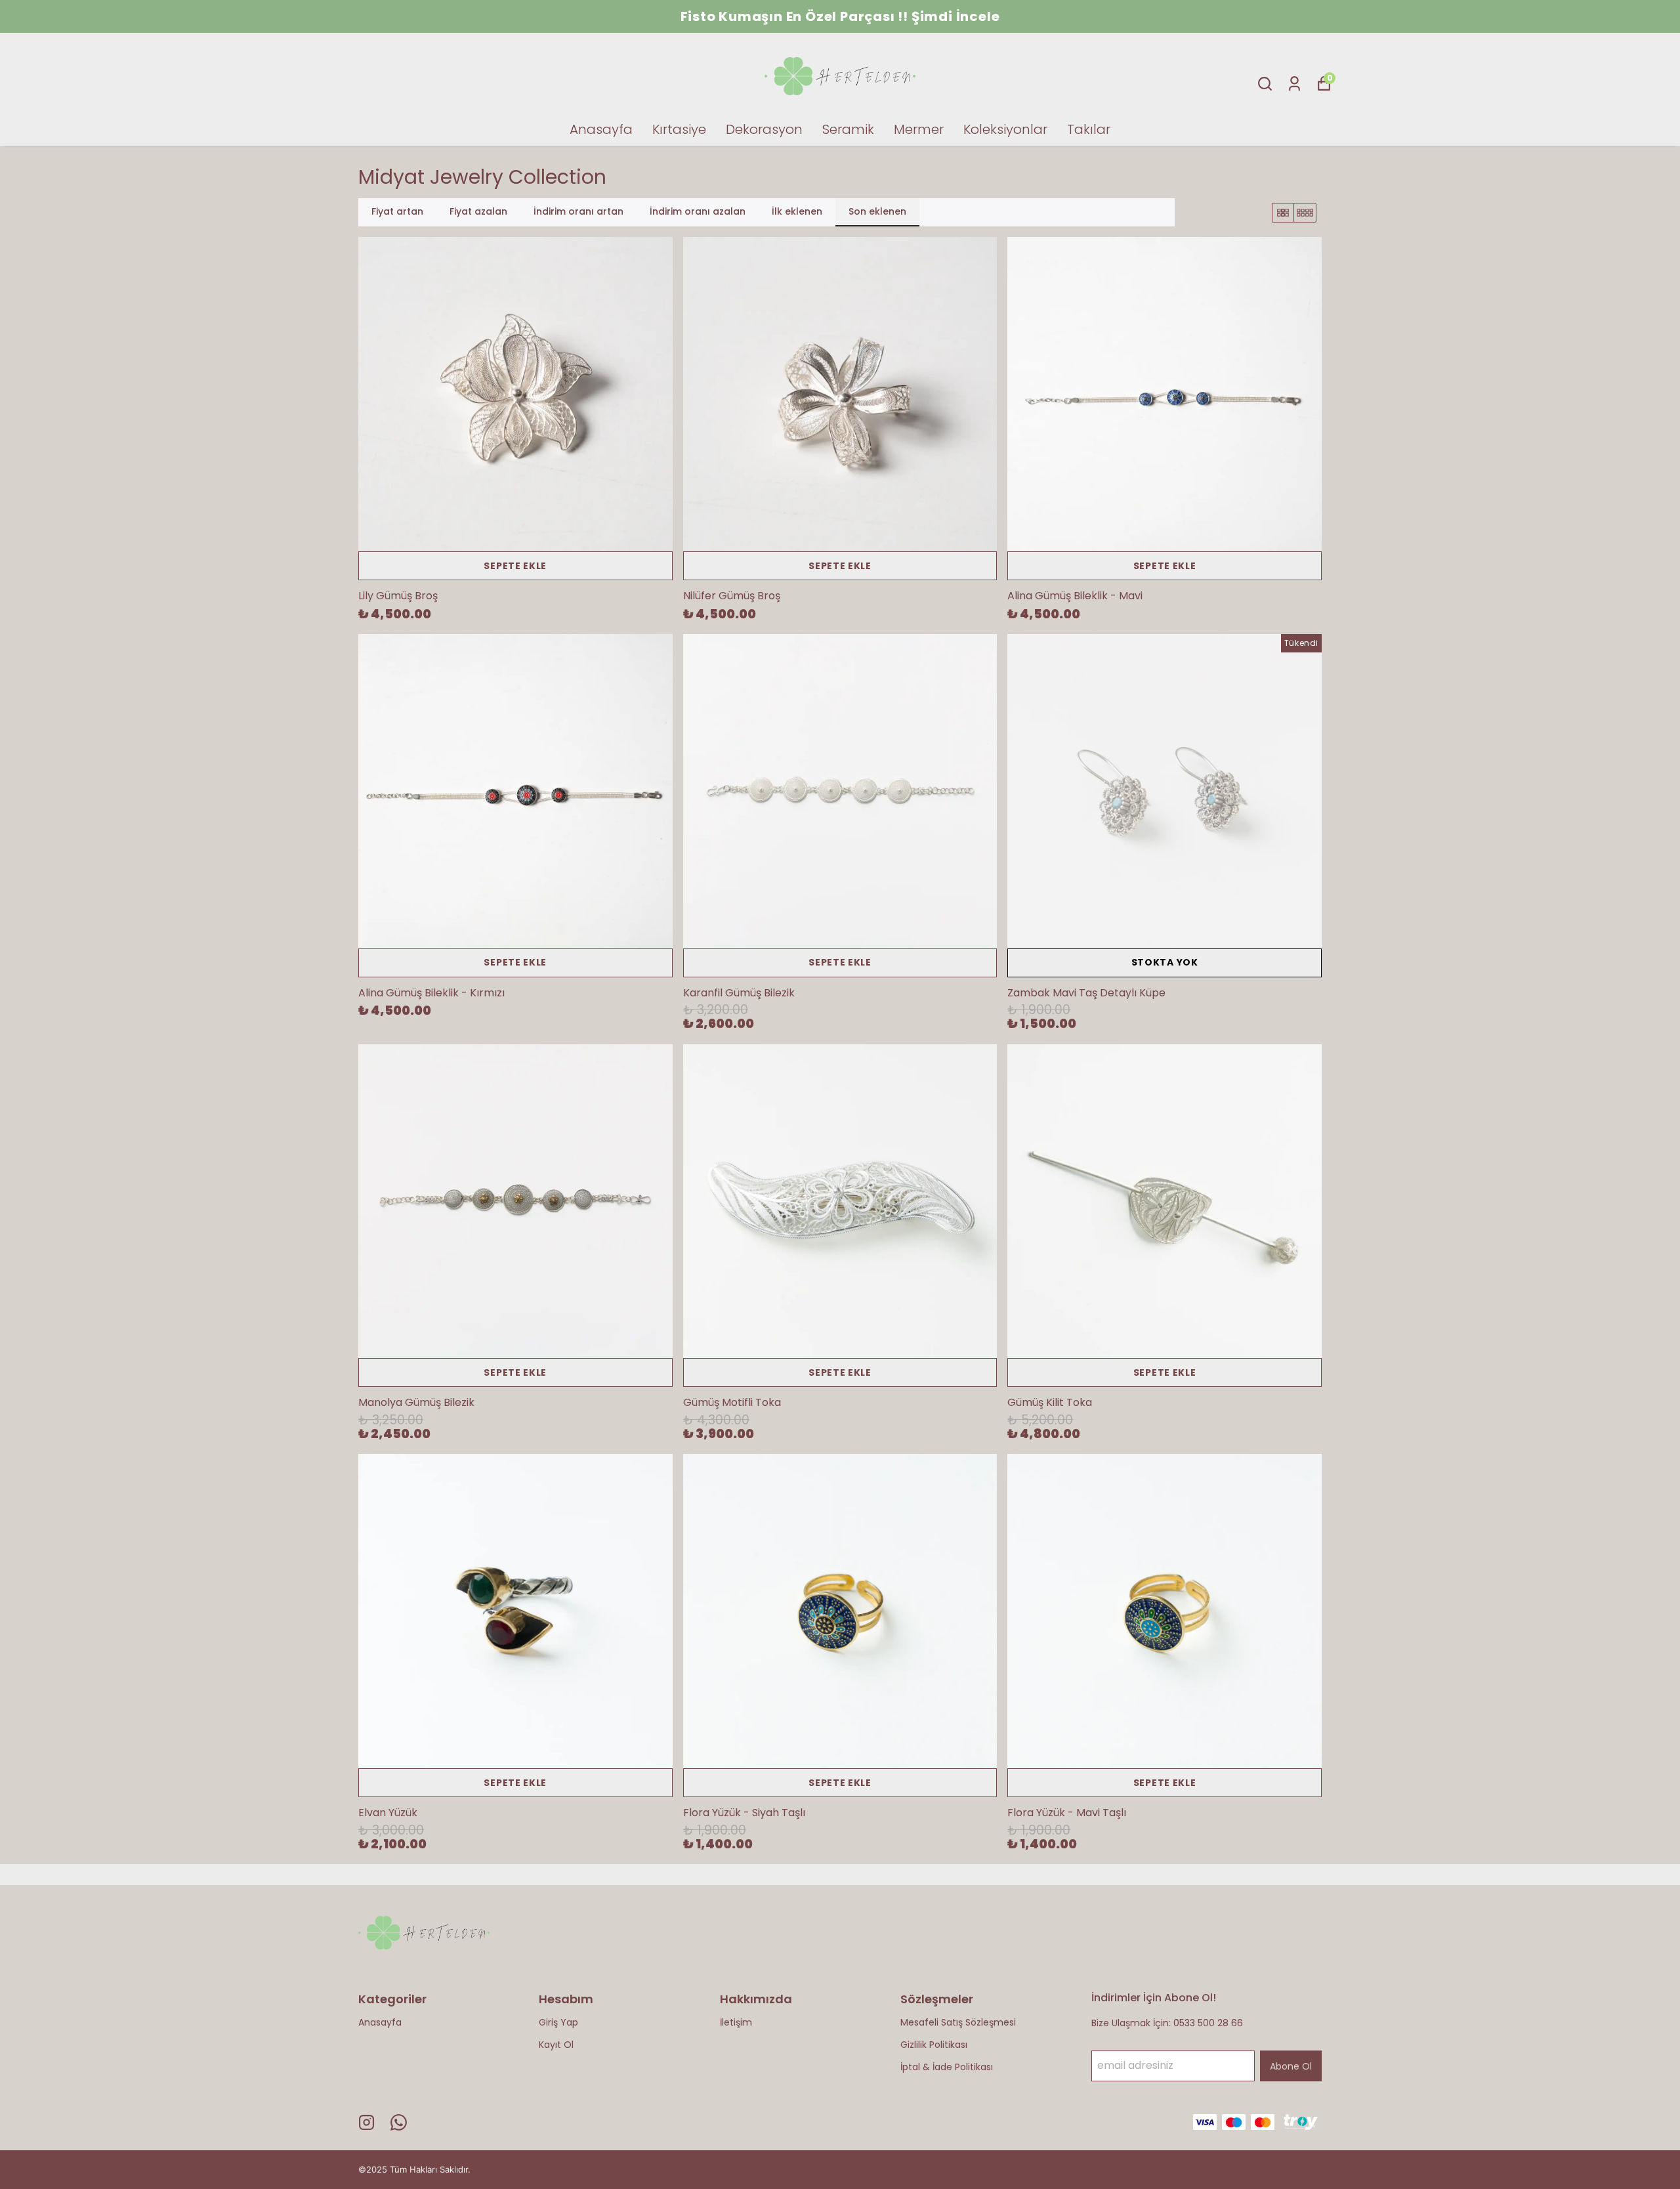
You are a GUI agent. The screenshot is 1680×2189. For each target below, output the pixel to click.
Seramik (848, 129)
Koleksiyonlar (1005, 129)
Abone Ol (1291, 2066)
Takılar (1089, 129)
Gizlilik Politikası (934, 2045)
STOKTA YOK (1165, 962)
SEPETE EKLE (515, 566)
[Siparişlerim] (1294, 84)
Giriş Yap (558, 2022)
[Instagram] (367, 2122)
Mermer (919, 129)
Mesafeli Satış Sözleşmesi (958, 2022)
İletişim (736, 2022)
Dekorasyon (764, 129)
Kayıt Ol (556, 2045)
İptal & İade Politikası (947, 2067)
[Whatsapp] (399, 2122)
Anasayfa (601, 129)
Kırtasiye (679, 129)
